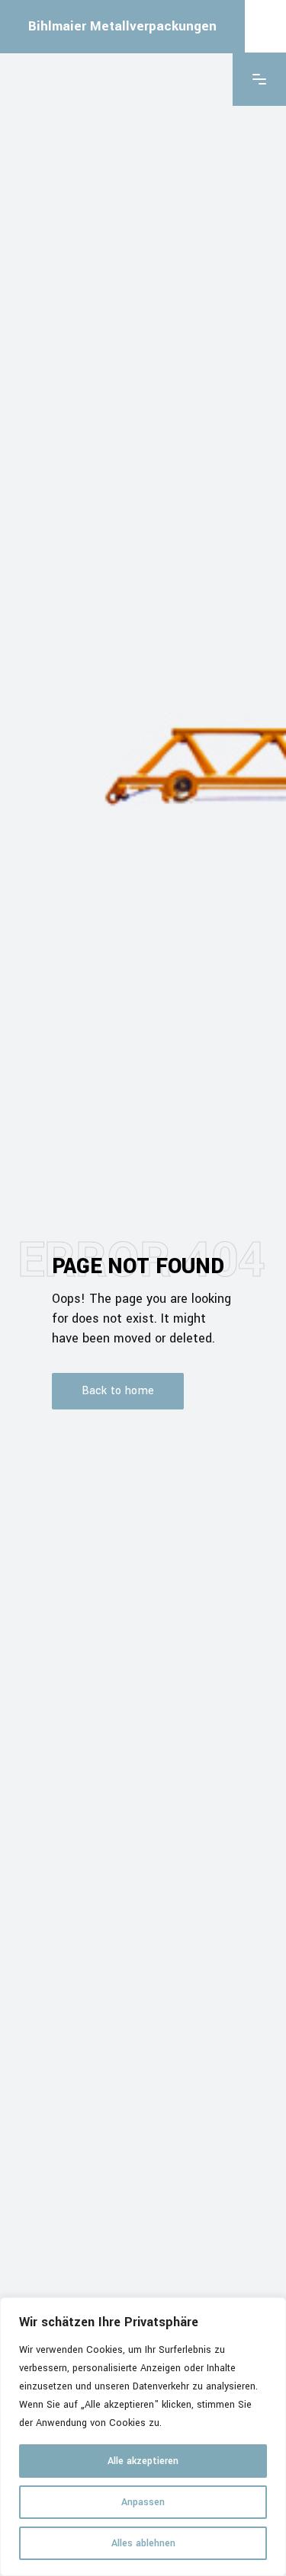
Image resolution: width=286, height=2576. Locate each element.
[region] (143, 2437)
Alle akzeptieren (143, 2461)
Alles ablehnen (143, 2543)
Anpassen (143, 2502)
